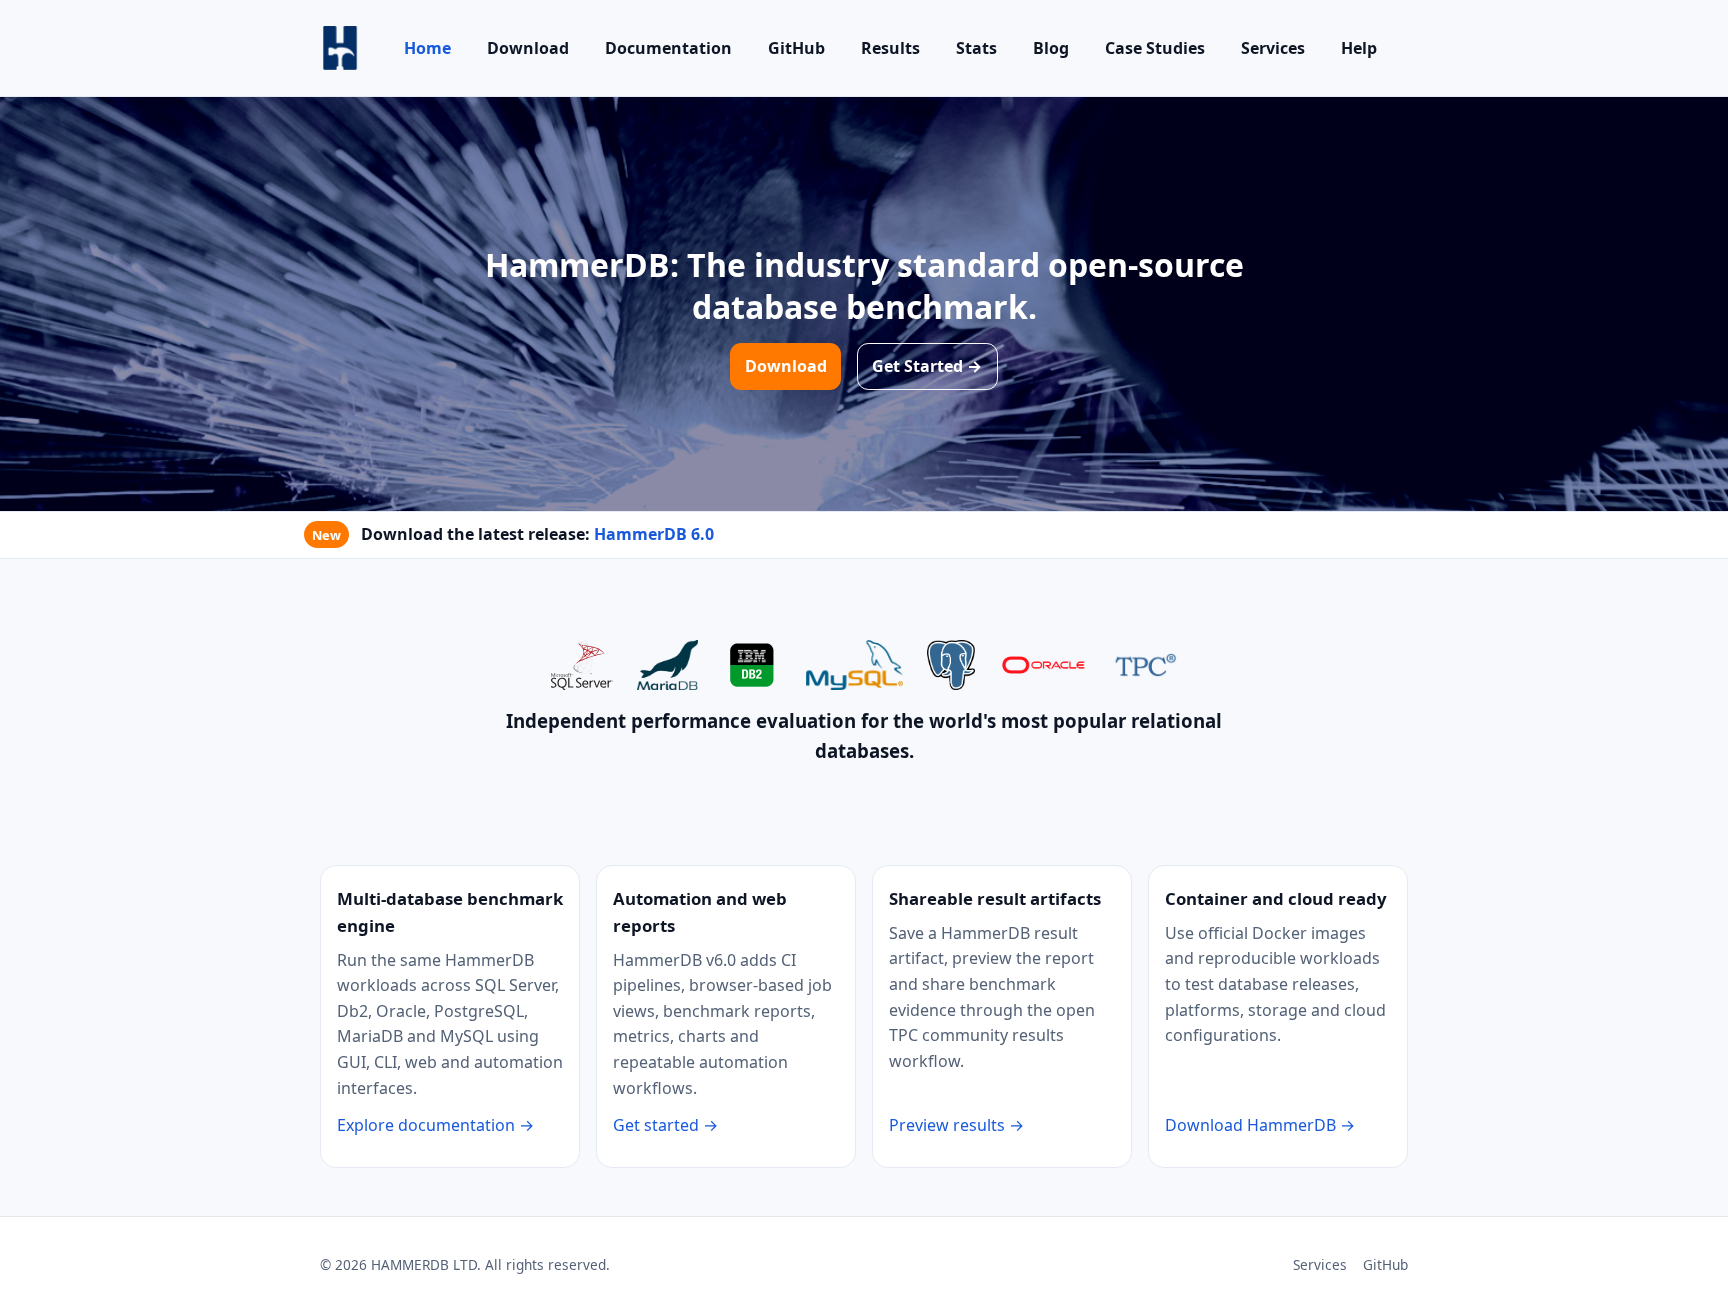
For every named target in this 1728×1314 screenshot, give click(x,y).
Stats (976, 48)
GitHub (796, 48)
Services (1273, 48)
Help (1359, 48)
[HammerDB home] (340, 48)
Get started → (665, 1125)
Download (528, 48)
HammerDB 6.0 (654, 534)
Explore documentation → (435, 1125)
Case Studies (1155, 48)
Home (427, 48)
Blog (1051, 48)
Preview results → (956, 1125)
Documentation (668, 48)
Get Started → (927, 366)
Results (890, 48)
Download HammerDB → (1260, 1125)
